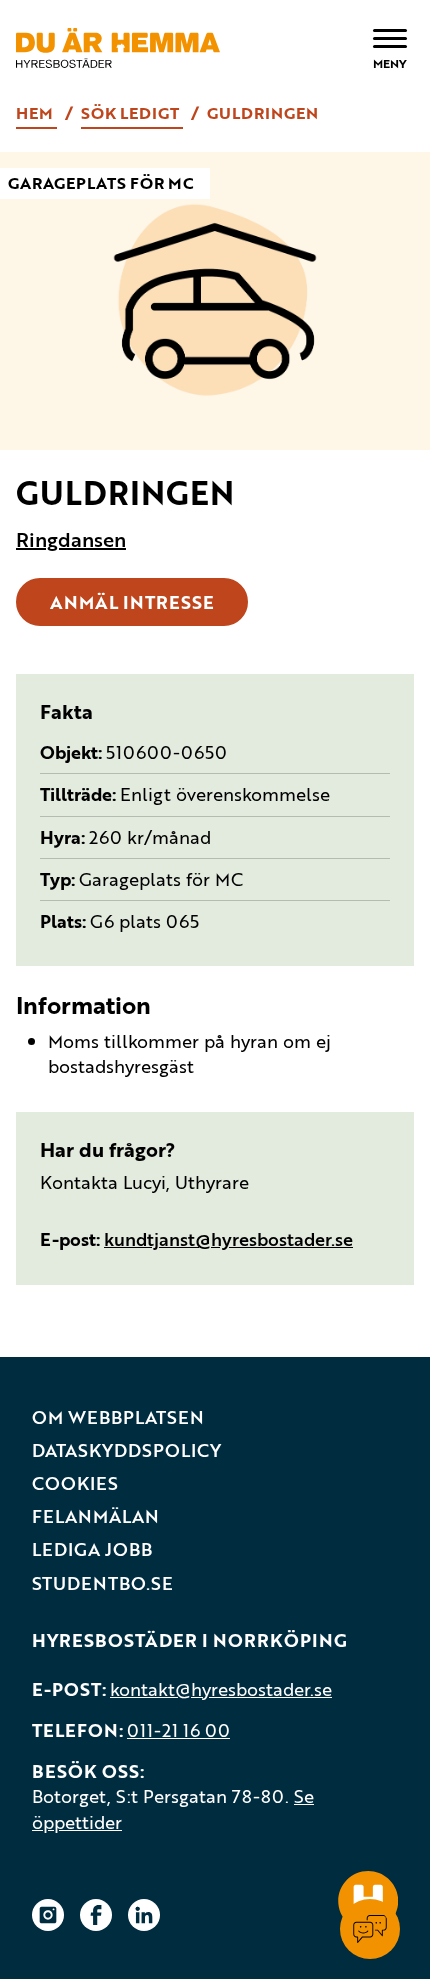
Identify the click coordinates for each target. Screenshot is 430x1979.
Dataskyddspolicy (126, 1450)
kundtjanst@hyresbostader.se (228, 1239)
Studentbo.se (102, 1583)
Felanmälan (95, 1516)
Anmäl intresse (132, 602)
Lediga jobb (92, 1549)
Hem (36, 113)
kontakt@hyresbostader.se (221, 1689)
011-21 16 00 (178, 1730)
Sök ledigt (132, 113)
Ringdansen (71, 540)
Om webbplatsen (118, 1417)
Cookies (75, 1483)
